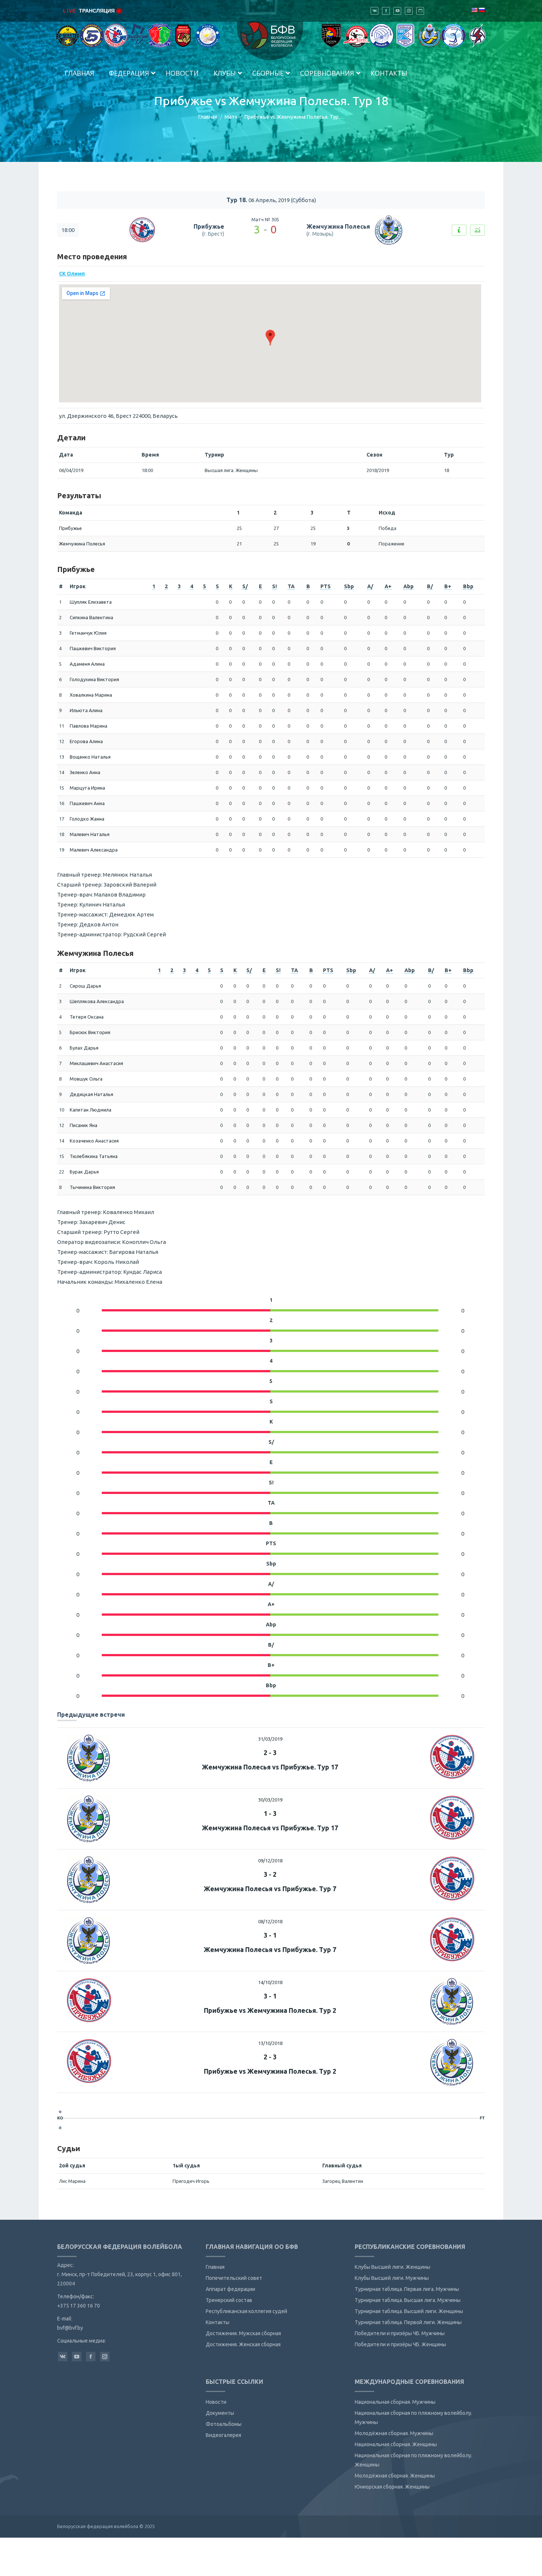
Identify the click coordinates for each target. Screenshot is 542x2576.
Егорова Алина (86, 741)
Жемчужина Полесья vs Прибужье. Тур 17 (270, 1767)
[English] (474, 10)
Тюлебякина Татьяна (94, 1156)
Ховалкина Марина (91, 695)
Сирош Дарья (85, 986)
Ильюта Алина (86, 710)
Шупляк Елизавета (91, 602)
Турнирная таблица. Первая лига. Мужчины (407, 2289)
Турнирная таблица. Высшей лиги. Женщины (409, 2311)
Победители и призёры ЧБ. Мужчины (400, 2333)
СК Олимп (72, 274)
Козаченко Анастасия (94, 1141)
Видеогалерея (223, 2435)
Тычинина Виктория (92, 1187)
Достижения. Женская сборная (243, 2344)
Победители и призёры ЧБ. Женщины (400, 2344)
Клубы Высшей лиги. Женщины (392, 2267)
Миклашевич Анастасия (96, 1063)
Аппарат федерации (230, 2289)
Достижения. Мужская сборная (243, 2333)
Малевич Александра (94, 850)
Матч (231, 117)
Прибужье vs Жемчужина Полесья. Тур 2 (270, 2010)
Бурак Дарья (84, 1172)
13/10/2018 (270, 2043)
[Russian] (482, 10)
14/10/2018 (270, 1982)
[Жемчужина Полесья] (60, 2128)
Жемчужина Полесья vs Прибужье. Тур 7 (270, 1889)
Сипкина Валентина (91, 617)
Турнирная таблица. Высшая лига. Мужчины (408, 2300)
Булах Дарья (84, 1048)
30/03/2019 (270, 1800)
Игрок (78, 586)
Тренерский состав (229, 2300)
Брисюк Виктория (90, 1032)
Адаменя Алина (87, 664)
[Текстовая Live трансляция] (459, 230)
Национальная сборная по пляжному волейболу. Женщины (414, 2460)
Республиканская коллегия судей (246, 2311)
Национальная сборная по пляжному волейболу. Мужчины (414, 2418)
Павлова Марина (88, 726)
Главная (208, 117)
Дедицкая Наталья (91, 1094)
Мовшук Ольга (86, 1079)
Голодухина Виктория (94, 679)
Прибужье (209, 226)
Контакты (218, 2322)
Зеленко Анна (85, 772)
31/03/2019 (270, 1739)
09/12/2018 (270, 1861)
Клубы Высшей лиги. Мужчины (392, 2278)
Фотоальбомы (224, 2424)
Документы (220, 2413)
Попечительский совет (234, 2278)
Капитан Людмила (91, 1110)
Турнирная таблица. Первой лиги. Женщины (408, 2322)
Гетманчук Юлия (88, 633)
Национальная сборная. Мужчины (395, 2402)
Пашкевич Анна (87, 803)
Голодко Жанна (87, 819)
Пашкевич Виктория (93, 648)
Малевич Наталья (90, 834)
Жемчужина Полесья (338, 226)
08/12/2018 (270, 1921)
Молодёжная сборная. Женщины (395, 2476)
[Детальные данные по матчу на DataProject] (477, 230)
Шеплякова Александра (97, 1001)
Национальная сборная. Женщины (396, 2444)
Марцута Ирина (87, 788)
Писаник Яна (84, 1125)
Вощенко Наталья (90, 757)
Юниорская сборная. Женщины (392, 2487)
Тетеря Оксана (87, 1017)
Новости (216, 2402)
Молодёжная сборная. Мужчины (394, 2433)
